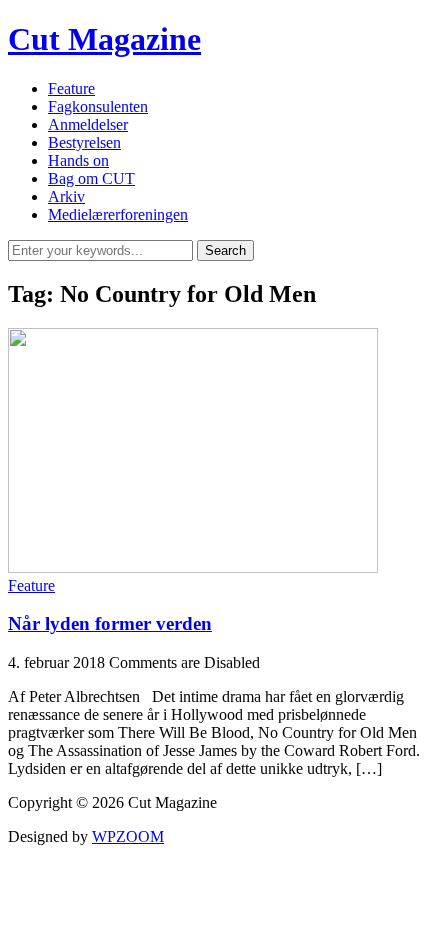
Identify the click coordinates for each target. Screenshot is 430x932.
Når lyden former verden (110, 623)
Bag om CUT (91, 178)
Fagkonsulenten (98, 106)
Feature (71, 88)
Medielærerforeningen (118, 214)
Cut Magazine (104, 39)
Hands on (78, 160)
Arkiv (66, 196)
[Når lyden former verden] (193, 567)
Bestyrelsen (84, 142)
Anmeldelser (88, 124)
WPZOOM (128, 836)
